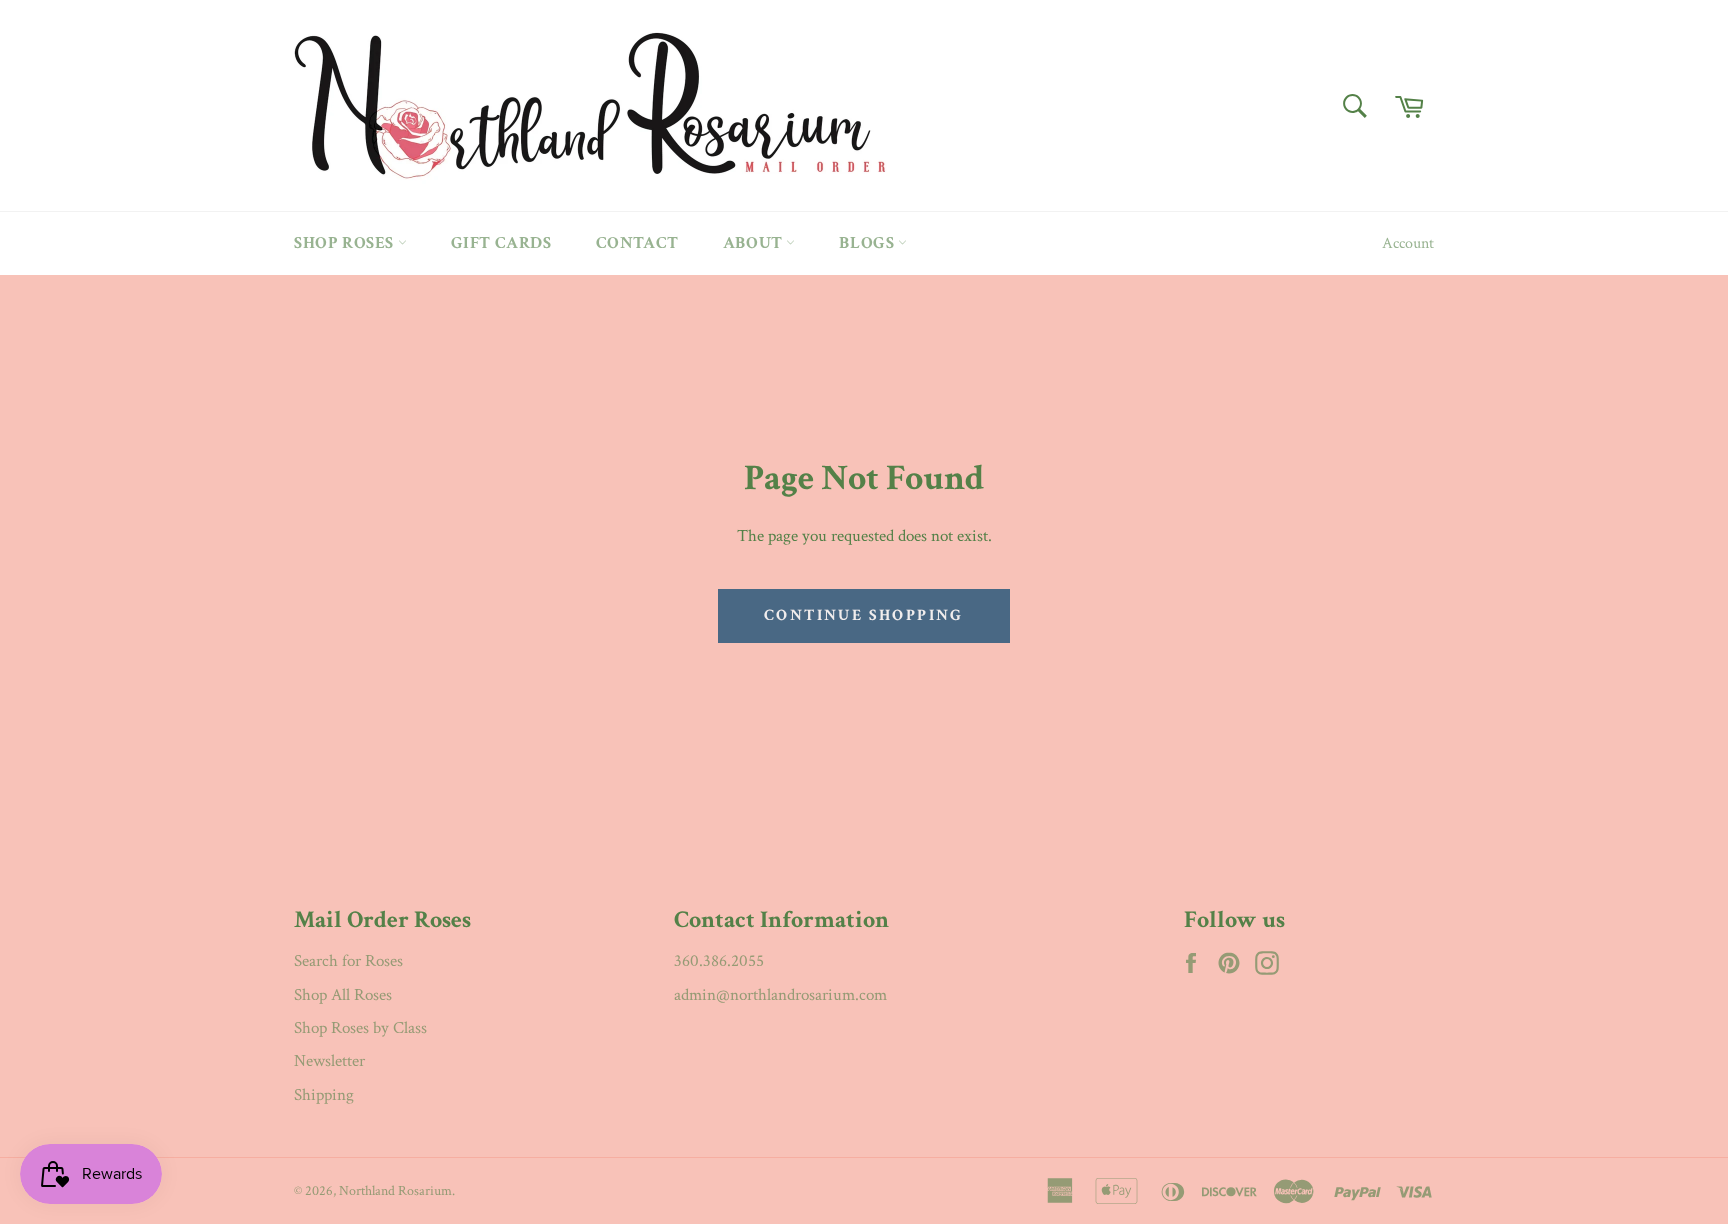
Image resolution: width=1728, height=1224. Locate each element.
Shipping (324, 1095)
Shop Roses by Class (360, 1028)
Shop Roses (346, 243)
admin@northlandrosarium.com (780, 995)
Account (1408, 243)
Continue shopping (864, 615)
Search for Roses (348, 961)
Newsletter (329, 1061)
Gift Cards (501, 243)
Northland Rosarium (395, 1191)
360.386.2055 (719, 961)
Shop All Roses (343, 995)
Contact (637, 243)
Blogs (868, 243)
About (755, 243)
